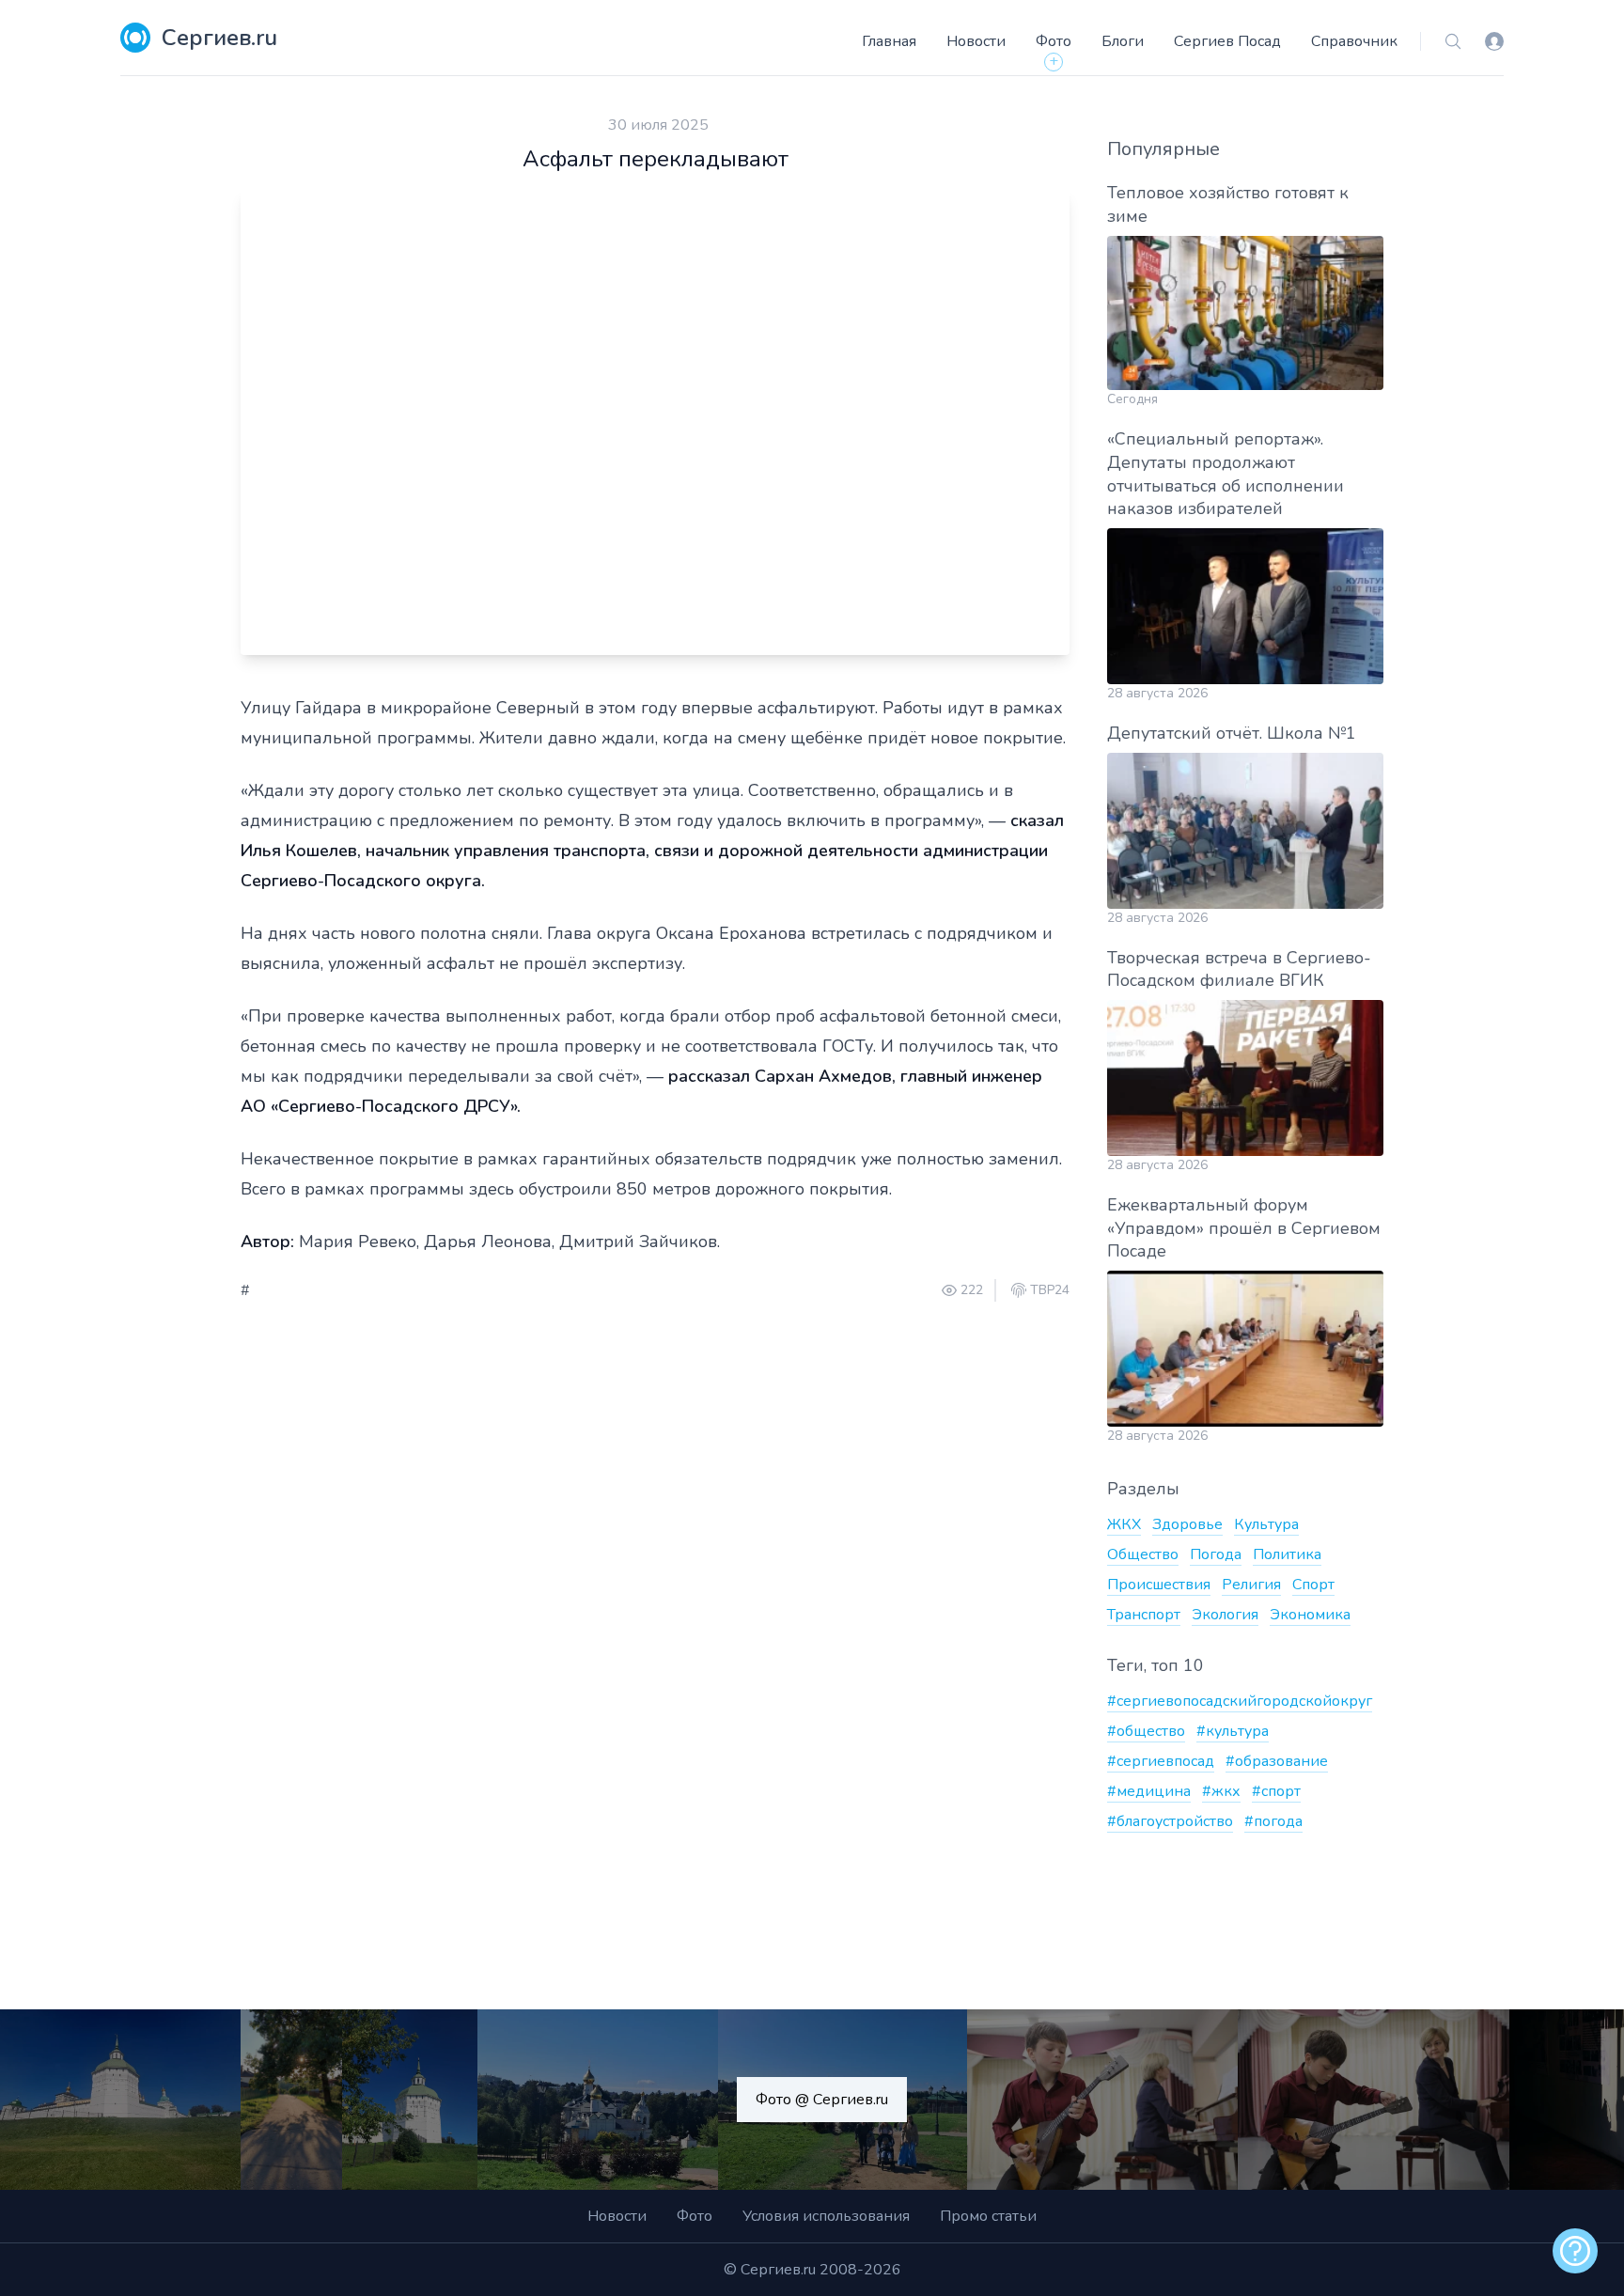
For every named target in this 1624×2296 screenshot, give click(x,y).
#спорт (1276, 1791)
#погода (1273, 1821)
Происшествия (1159, 1585)
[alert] (1575, 2251)
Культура (1266, 1524)
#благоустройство (1170, 1821)
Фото (1054, 41)
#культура (1233, 1731)
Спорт (1313, 1585)
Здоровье (1187, 1524)
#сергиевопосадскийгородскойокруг (1240, 1701)
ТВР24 (1050, 1290)
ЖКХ (1124, 1524)
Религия (1251, 1585)
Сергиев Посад (1227, 41)
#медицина (1149, 1791)
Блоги (1123, 41)
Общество (1143, 1554)
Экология (1225, 1615)
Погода (1216, 1554)
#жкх (1221, 1791)
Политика (1287, 1554)
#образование (1277, 1761)
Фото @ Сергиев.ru (822, 2100)
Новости (976, 41)
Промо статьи (988, 2216)
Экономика (1310, 1615)
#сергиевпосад (1161, 1761)
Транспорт (1144, 1615)
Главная (889, 41)
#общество (1146, 1731)
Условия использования (826, 2216)
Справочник (1354, 41)
